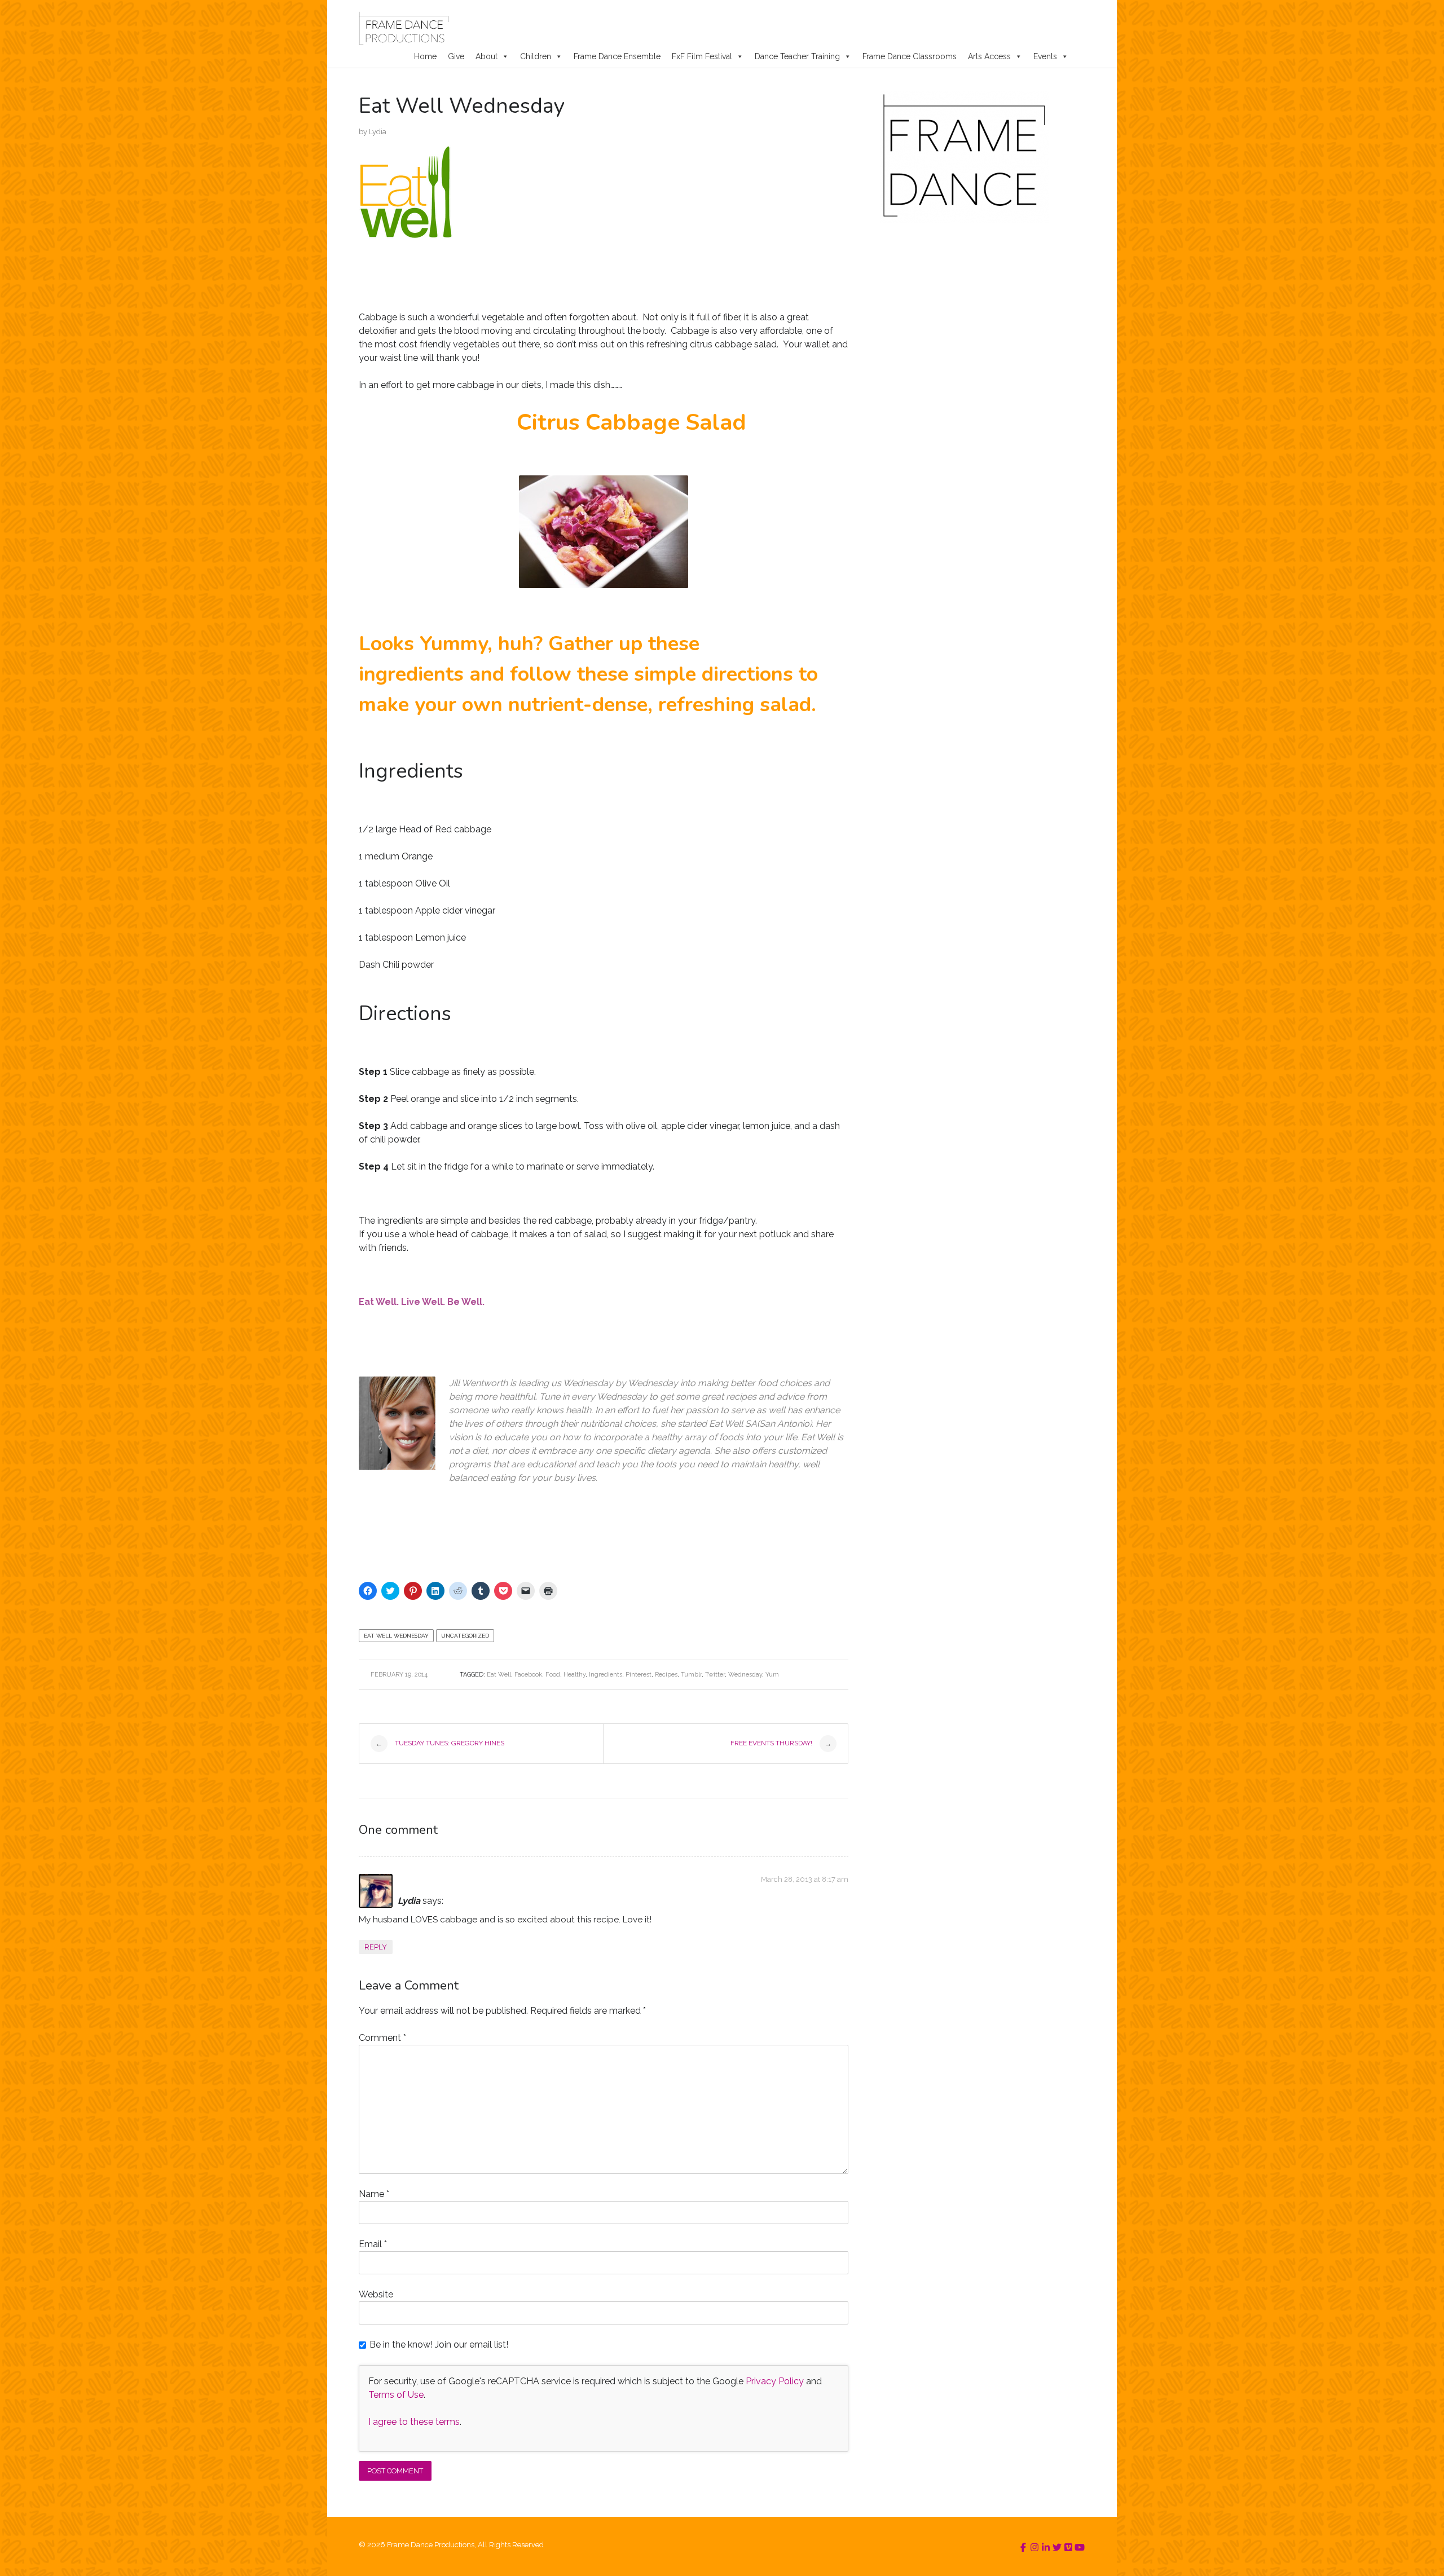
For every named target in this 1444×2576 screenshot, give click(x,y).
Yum (772, 1675)
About (487, 56)
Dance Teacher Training (797, 56)
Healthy (574, 1675)
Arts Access (989, 56)
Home (425, 56)
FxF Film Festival (702, 56)
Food (553, 1675)
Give (456, 56)
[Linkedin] (1046, 2548)
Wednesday (745, 1675)
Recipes (666, 1675)
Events (1045, 56)
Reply (376, 1947)
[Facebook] (1023, 2548)
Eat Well (499, 1675)
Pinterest (639, 1675)
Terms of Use (396, 2395)
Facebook (528, 1675)
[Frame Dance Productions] (404, 28)
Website (376, 2294)
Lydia (378, 132)
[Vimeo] (1068, 2548)
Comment (382, 2038)
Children (536, 56)
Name (374, 2194)
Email (373, 2244)
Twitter (715, 1675)
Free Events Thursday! (781, 1743)
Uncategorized (465, 1636)
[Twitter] (1057, 2548)
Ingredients (606, 1675)
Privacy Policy (775, 2381)
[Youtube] (1080, 2548)
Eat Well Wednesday (396, 1636)
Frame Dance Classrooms (910, 56)
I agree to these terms (414, 2422)
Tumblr (691, 1675)
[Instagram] (1034, 2548)
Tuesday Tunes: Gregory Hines (440, 1743)
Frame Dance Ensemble (617, 56)
